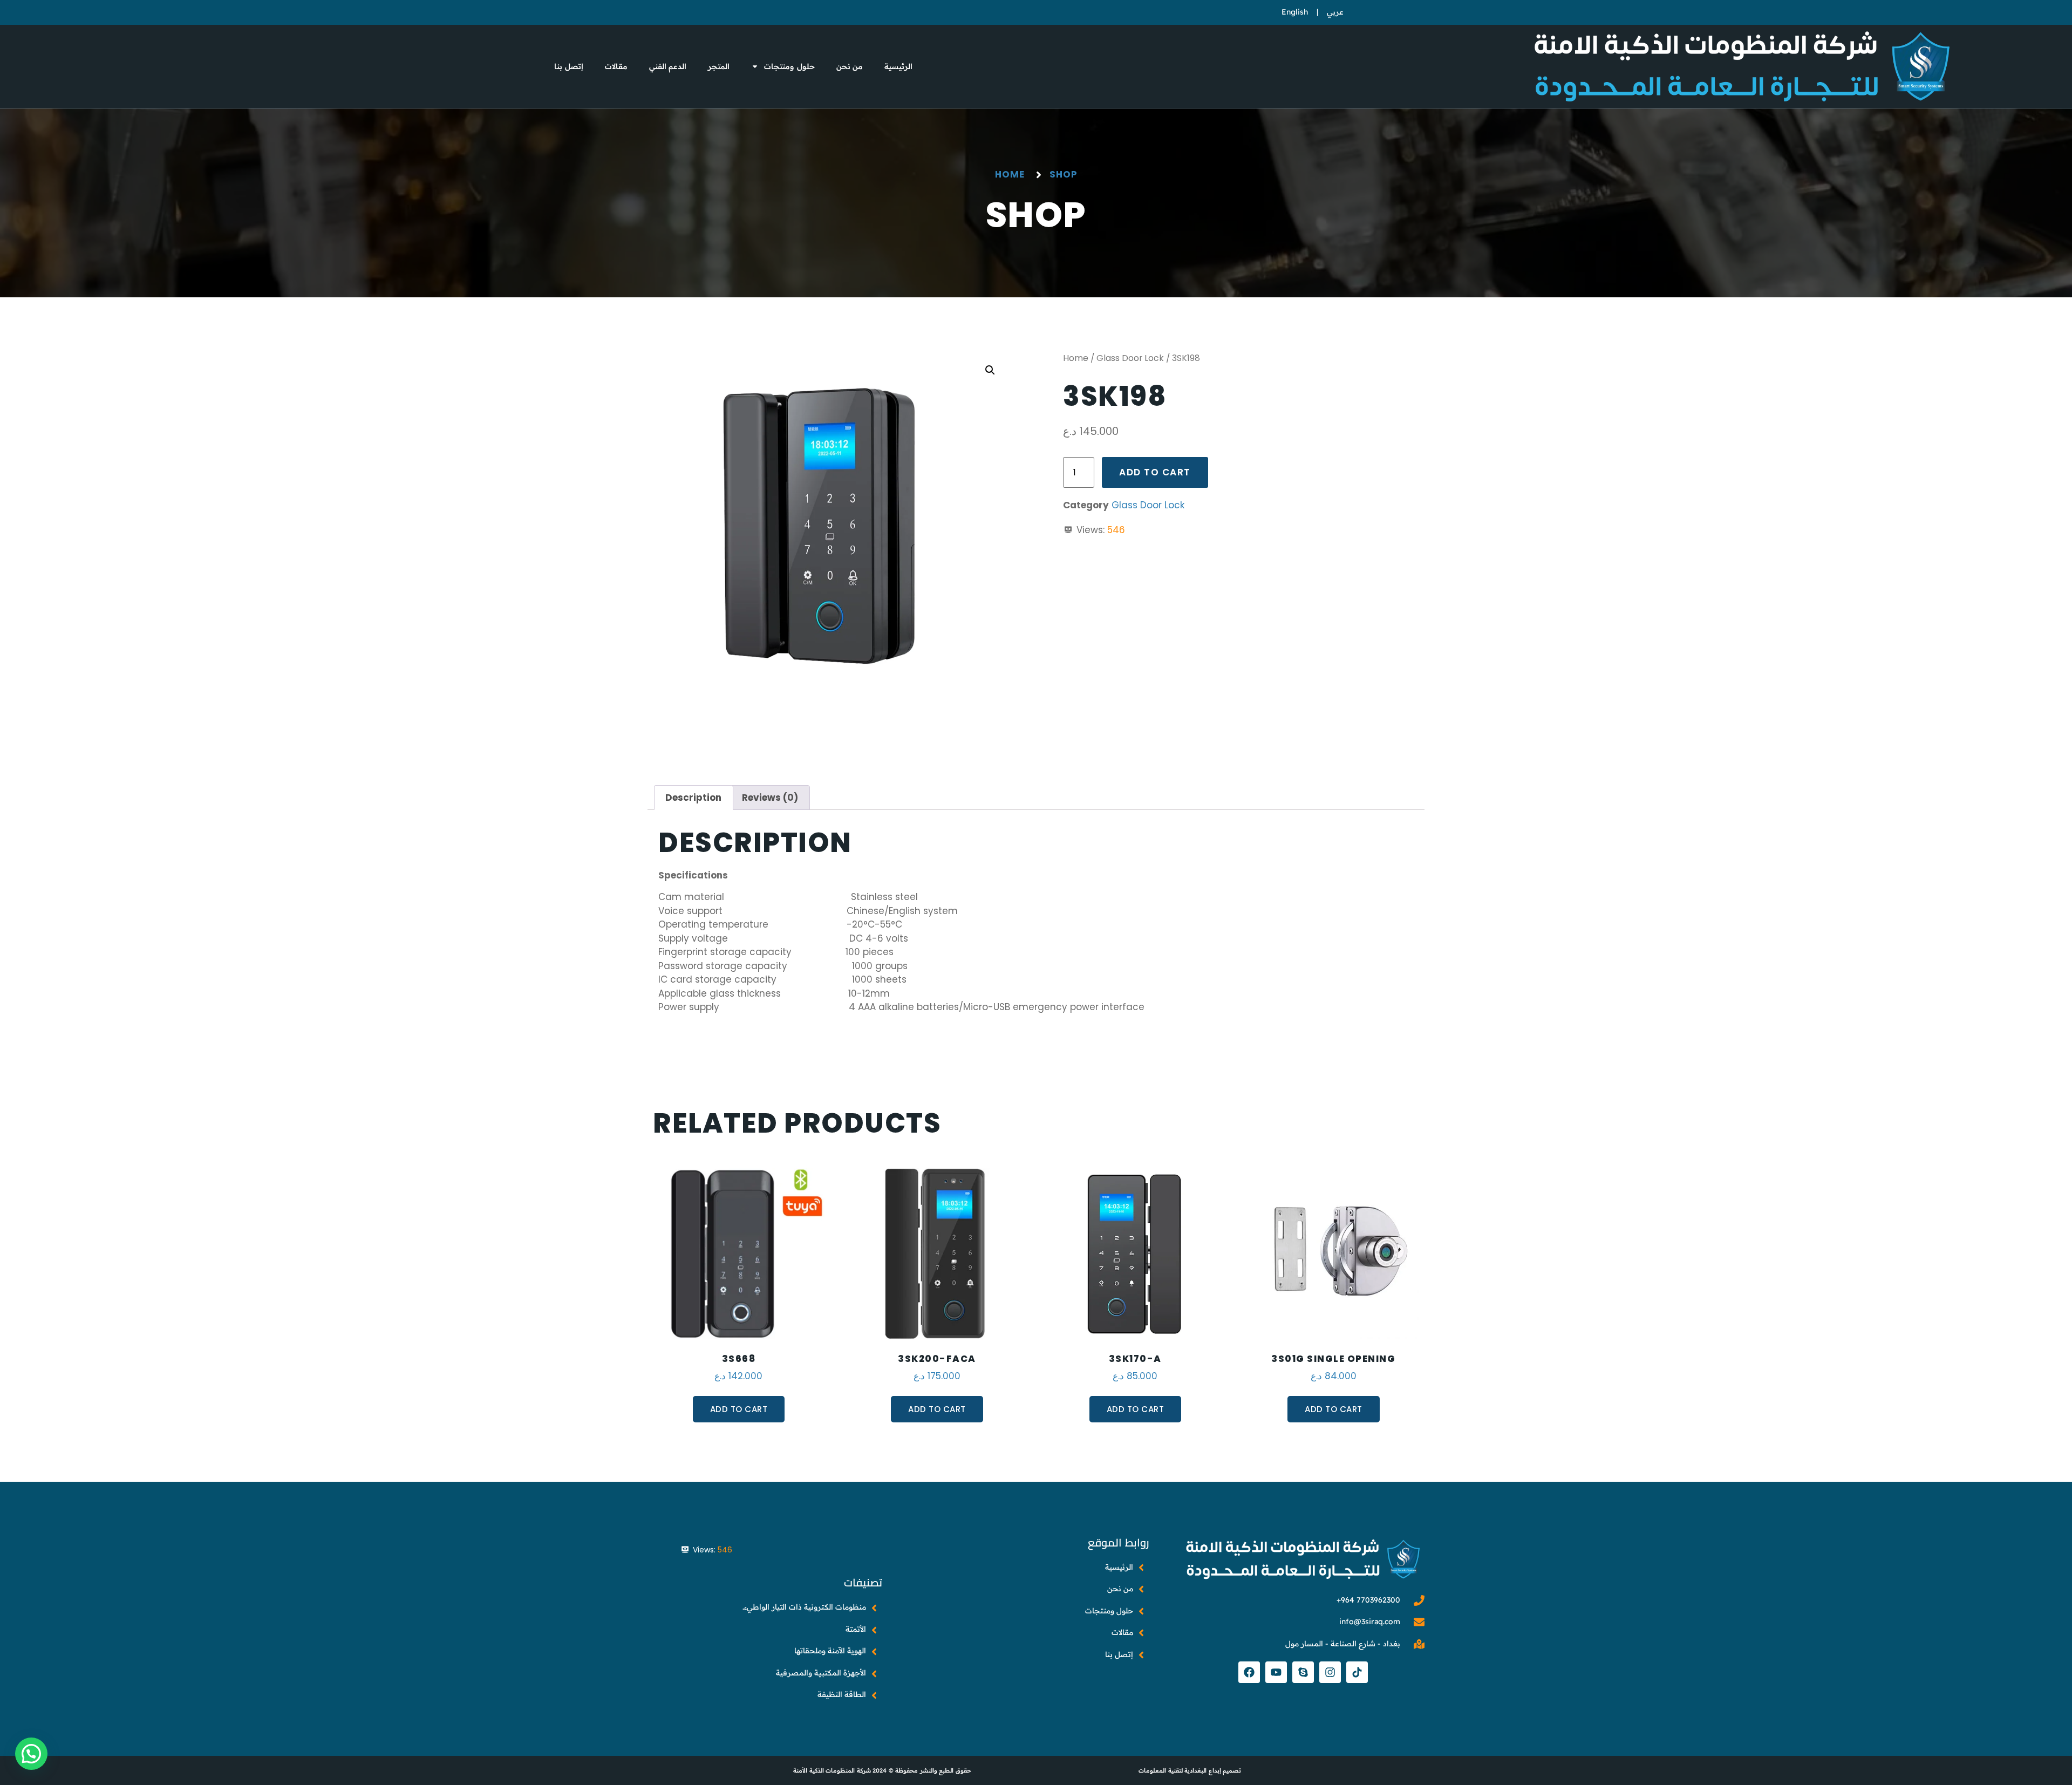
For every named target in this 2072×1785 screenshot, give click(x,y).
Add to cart (1155, 472)
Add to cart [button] (739, 1409)
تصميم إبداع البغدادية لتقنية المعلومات (1190, 1770)
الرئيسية (898, 66)
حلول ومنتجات (789, 66)
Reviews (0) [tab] (770, 798)
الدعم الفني (668, 66)
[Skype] (1303, 1672)
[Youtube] (1276, 1672)
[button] (990, 370)
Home (1076, 358)
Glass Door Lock (1130, 358)
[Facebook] (1249, 1672)
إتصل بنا (569, 66)
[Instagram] (1330, 1672)
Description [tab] (693, 798)
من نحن (850, 66)
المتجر (719, 66)
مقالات (616, 66)
